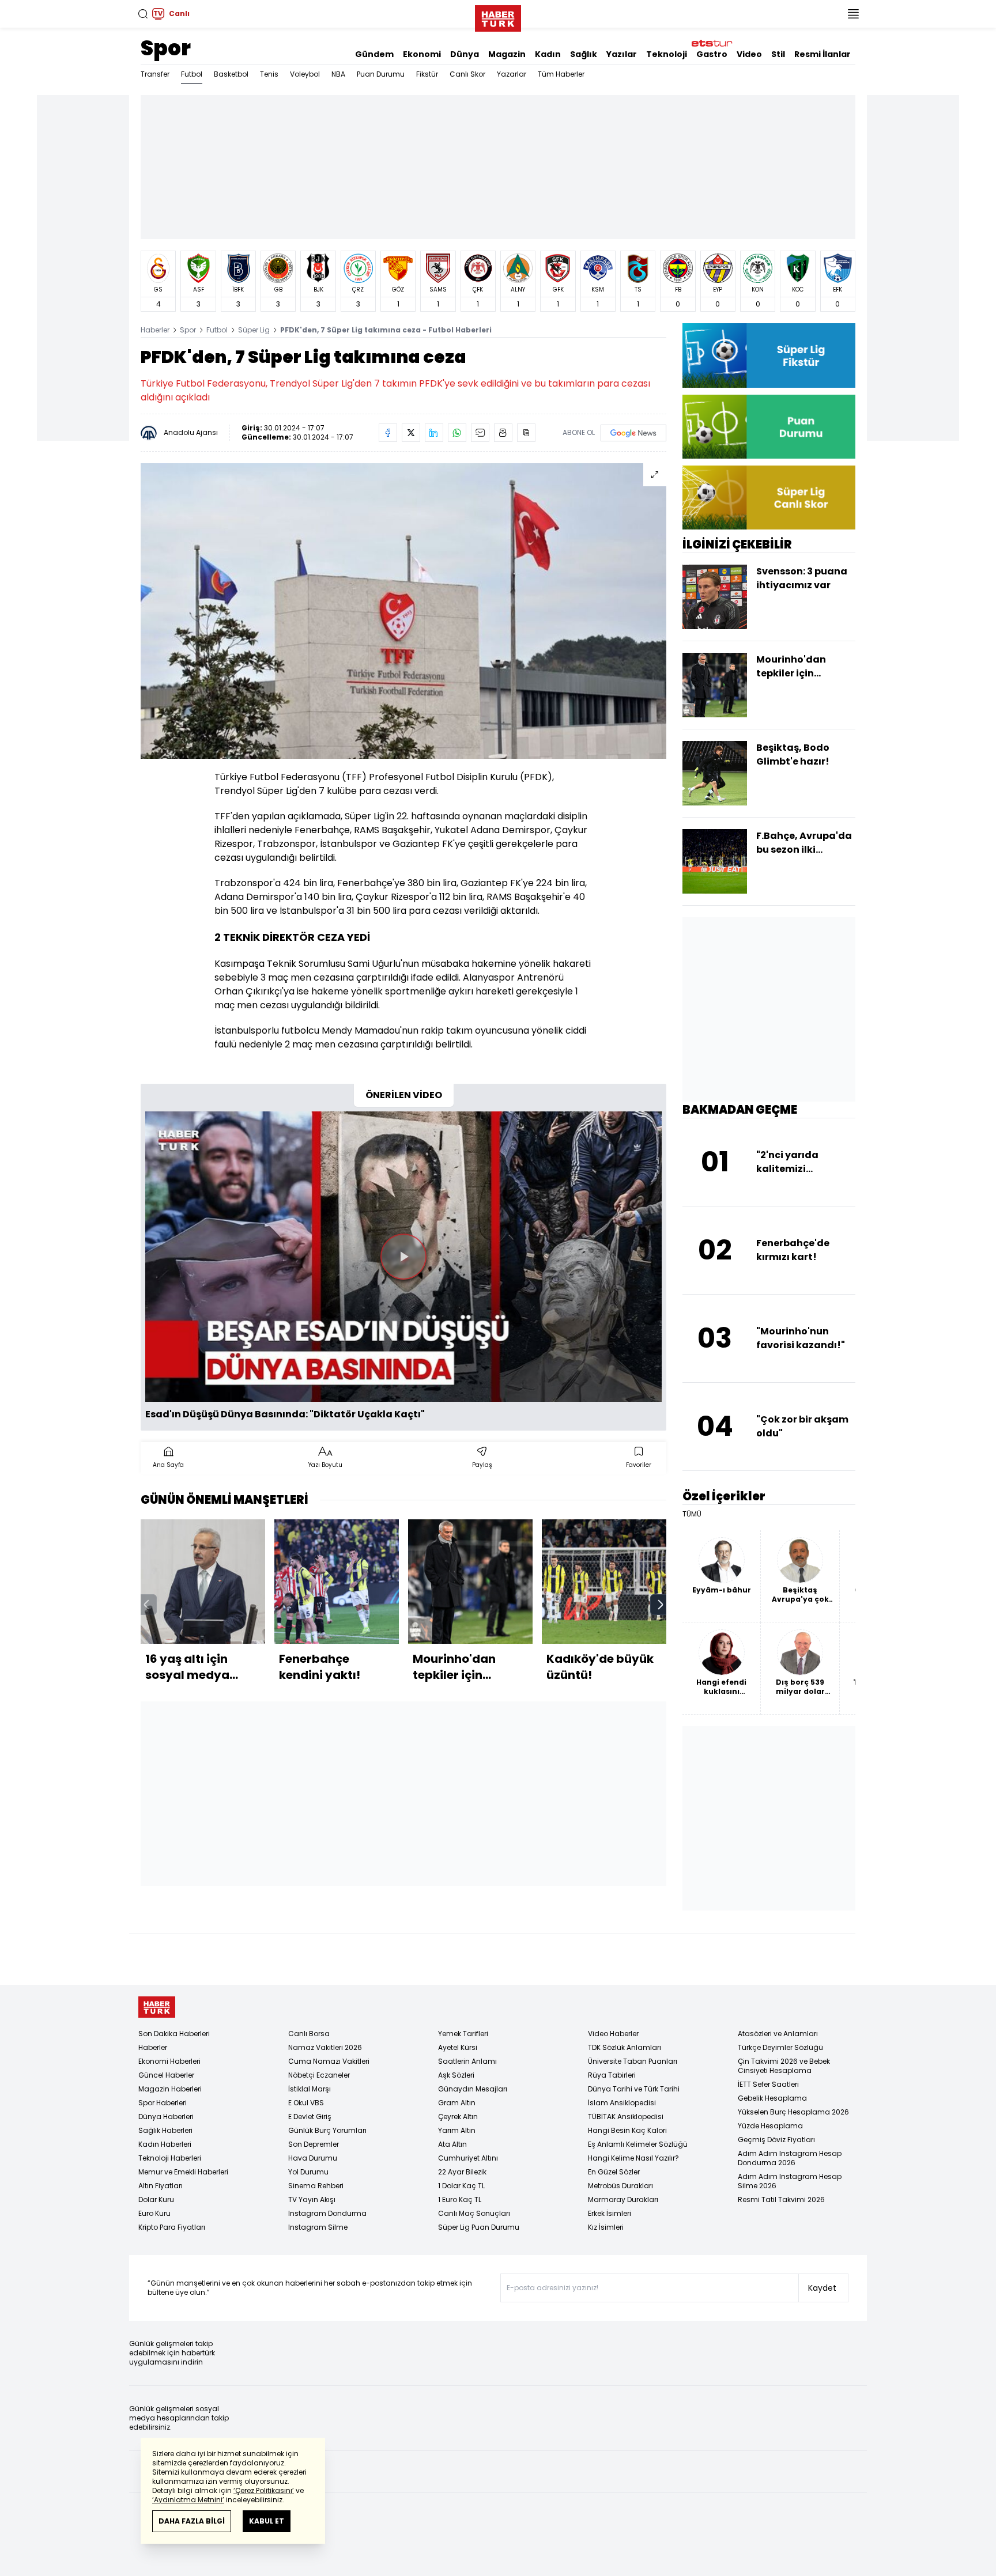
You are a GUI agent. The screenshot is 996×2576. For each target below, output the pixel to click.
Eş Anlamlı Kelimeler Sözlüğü (638, 2144)
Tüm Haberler (561, 74)
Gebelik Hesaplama (772, 2098)
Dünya (465, 54)
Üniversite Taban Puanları (633, 2061)
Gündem (374, 54)
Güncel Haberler (166, 2075)
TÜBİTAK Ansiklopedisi (626, 2117)
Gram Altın (457, 2103)
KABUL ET (267, 2521)
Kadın (548, 54)
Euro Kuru (154, 2213)
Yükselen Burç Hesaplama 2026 (793, 2112)
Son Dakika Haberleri (174, 2034)
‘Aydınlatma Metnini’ (188, 2500)
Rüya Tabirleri (612, 2075)
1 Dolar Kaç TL (461, 2186)
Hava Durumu (313, 2158)
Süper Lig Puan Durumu (479, 2227)
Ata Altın (452, 2144)
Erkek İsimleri (610, 2213)
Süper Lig (254, 330)
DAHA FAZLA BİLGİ (192, 2521)
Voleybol (305, 74)
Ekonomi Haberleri (169, 2061)
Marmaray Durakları (623, 2199)
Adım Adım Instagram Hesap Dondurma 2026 (790, 2158)
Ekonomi (422, 54)
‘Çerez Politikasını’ (264, 2490)
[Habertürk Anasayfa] (498, 16)
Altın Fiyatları (161, 2186)
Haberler (155, 330)
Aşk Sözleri (456, 2075)
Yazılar (622, 54)
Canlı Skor (467, 74)
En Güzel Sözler (614, 2172)
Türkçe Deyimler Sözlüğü (780, 2047)
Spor (166, 48)
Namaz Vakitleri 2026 (325, 2047)
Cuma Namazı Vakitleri (329, 2061)
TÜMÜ (692, 1514)
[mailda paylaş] (480, 433)
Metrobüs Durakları (620, 2186)
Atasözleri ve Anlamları (778, 2034)
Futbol (192, 74)
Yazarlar (512, 74)
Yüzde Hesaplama (770, 2126)
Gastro (712, 54)
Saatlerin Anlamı (467, 2061)
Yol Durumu (308, 2172)
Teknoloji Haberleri (170, 2158)
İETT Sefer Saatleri (768, 2084)
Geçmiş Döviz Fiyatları (776, 2140)
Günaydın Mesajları (473, 2089)
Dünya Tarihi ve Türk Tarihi (634, 2089)
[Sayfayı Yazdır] (503, 433)
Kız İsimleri (606, 2227)
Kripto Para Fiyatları (172, 2227)
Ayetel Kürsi (458, 2047)
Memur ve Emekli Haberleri (183, 2172)
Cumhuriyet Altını (468, 2158)
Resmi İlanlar (823, 54)
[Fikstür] (769, 355)
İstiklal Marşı (310, 2089)
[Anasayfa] (157, 2007)
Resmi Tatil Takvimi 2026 (781, 2199)
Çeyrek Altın (458, 2117)
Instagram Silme (318, 2227)
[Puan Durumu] (769, 427)
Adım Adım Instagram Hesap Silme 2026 (790, 2181)
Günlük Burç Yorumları (327, 2130)
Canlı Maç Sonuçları (474, 2213)
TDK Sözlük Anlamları (625, 2047)
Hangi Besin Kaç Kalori (627, 2130)
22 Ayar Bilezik (462, 2172)
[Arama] (143, 14)
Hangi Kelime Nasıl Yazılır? (633, 2158)
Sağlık (584, 54)
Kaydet (822, 2288)
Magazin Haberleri (170, 2089)
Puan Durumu (381, 74)
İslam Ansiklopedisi (622, 2103)
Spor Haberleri (163, 2103)
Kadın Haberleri (165, 2144)
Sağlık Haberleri (165, 2130)
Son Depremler (314, 2144)
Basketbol (231, 74)
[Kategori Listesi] (853, 14)
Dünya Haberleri (166, 2117)
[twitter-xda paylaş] (411, 433)
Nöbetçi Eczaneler (319, 2075)
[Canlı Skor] (769, 498)
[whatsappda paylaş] (457, 433)
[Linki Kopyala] (526, 433)
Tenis (269, 74)
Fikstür (427, 74)
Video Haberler (613, 2034)
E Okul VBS (306, 2103)
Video (749, 54)
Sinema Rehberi (316, 2186)
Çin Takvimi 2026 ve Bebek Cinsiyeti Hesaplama (784, 2066)
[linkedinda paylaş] (434, 433)
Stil (778, 54)
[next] (661, 1605)
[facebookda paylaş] (388, 433)
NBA (338, 74)
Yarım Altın (457, 2130)
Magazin (507, 54)
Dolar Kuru (156, 2199)
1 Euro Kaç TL (460, 2199)
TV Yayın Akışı (312, 2199)
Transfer (155, 74)
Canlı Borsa (309, 2034)
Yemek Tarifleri (463, 2034)
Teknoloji (667, 54)
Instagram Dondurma (327, 2213)
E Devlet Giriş (310, 2117)
